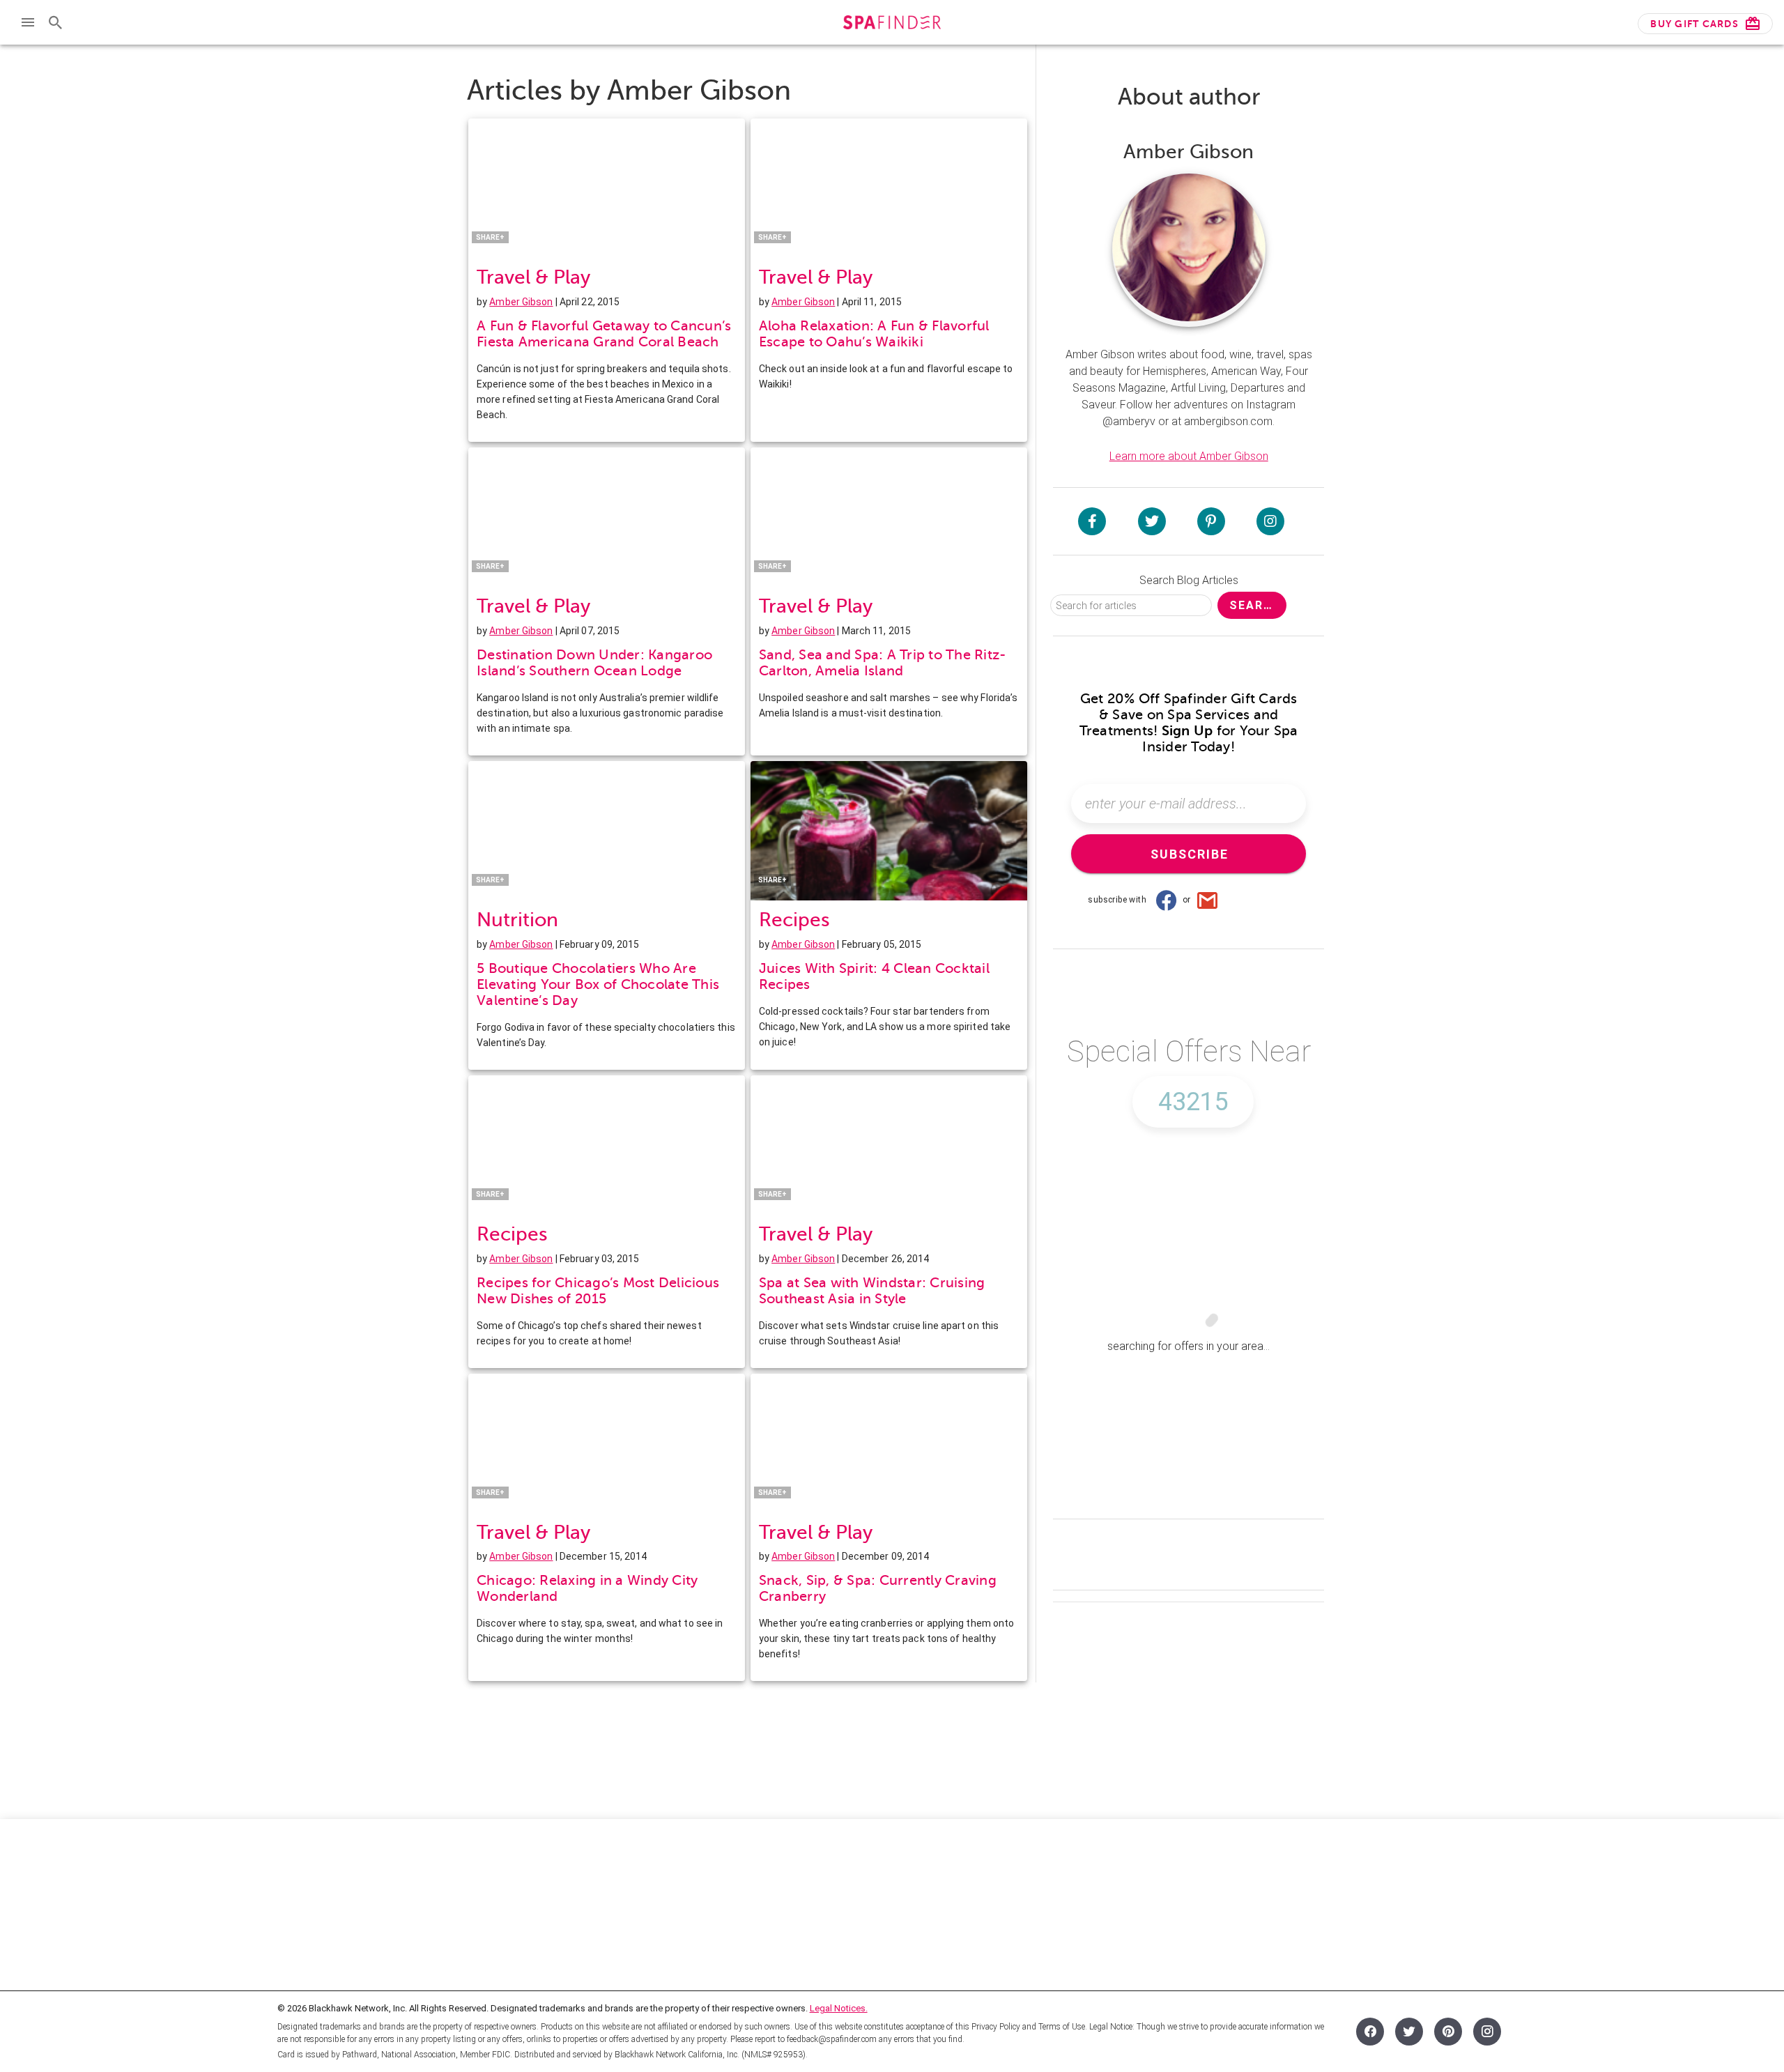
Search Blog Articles (1189, 580)
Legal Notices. (839, 2008)
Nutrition (517, 920)
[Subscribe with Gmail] (1208, 900)
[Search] (56, 22)
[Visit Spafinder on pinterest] (1211, 521)
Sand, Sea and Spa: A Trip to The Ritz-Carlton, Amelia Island (883, 663)
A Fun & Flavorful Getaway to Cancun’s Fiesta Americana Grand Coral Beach (604, 334)
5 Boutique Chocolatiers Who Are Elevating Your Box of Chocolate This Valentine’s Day (598, 984)
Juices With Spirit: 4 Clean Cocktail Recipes (874, 976)
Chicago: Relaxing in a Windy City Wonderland (587, 1588)
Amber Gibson (521, 302)
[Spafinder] (892, 24)
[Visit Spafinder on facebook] (1092, 521)
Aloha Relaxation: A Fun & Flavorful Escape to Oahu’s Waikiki (874, 334)
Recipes (794, 920)
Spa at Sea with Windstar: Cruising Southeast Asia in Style (872, 1291)
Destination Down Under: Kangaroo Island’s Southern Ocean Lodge (594, 663)
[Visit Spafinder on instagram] (1270, 521)
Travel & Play (533, 277)
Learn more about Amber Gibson (1189, 456)
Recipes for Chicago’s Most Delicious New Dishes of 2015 (598, 1291)
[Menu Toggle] (28, 22)
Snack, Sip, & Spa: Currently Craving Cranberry (878, 1588)
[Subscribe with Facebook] (1166, 900)
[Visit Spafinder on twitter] (1152, 521)
